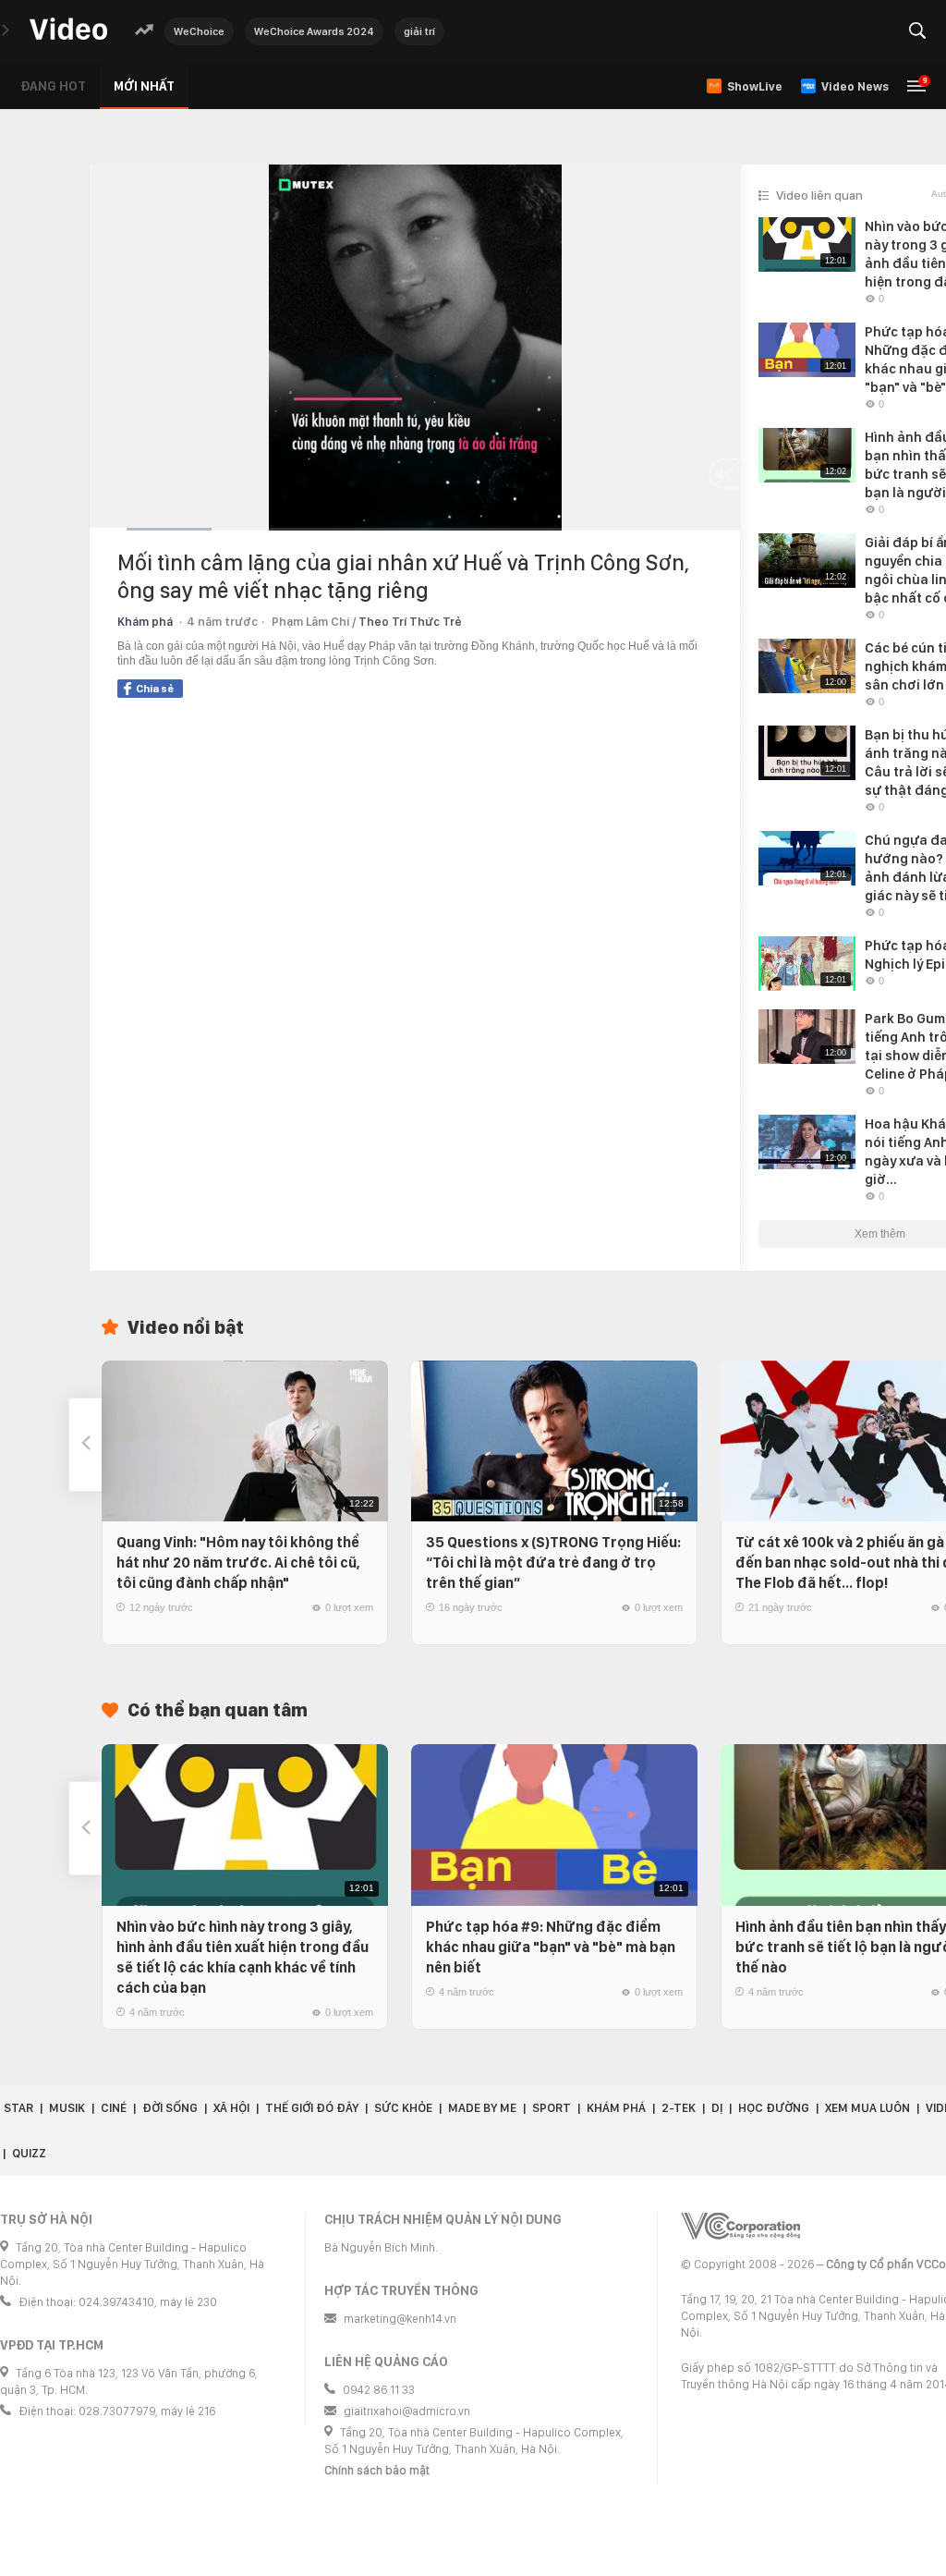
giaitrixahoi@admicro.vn (407, 2411)
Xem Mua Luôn (867, 2108)
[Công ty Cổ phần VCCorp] (740, 2226)
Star (18, 2108)
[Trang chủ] (68, 30)
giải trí (419, 31)
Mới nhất (144, 86)
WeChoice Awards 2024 (314, 31)
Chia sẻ (155, 689)
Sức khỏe (403, 2108)
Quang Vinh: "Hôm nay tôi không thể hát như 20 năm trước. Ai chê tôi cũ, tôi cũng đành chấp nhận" (238, 1563)
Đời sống (170, 2108)
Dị (717, 2108)
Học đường (774, 2108)
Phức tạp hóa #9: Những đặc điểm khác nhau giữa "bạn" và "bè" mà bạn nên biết (551, 1947)
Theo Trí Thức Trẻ (410, 622)
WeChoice (199, 31)
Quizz (29, 2153)
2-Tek (679, 2108)
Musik (67, 2108)
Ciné (114, 2108)
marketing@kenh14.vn (400, 2319)
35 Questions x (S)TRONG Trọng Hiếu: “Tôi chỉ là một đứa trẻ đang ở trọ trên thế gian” (553, 1563)
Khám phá (145, 622)
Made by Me (482, 2108)
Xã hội (231, 2108)
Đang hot (53, 86)
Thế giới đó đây (312, 2108)
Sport (552, 2108)
